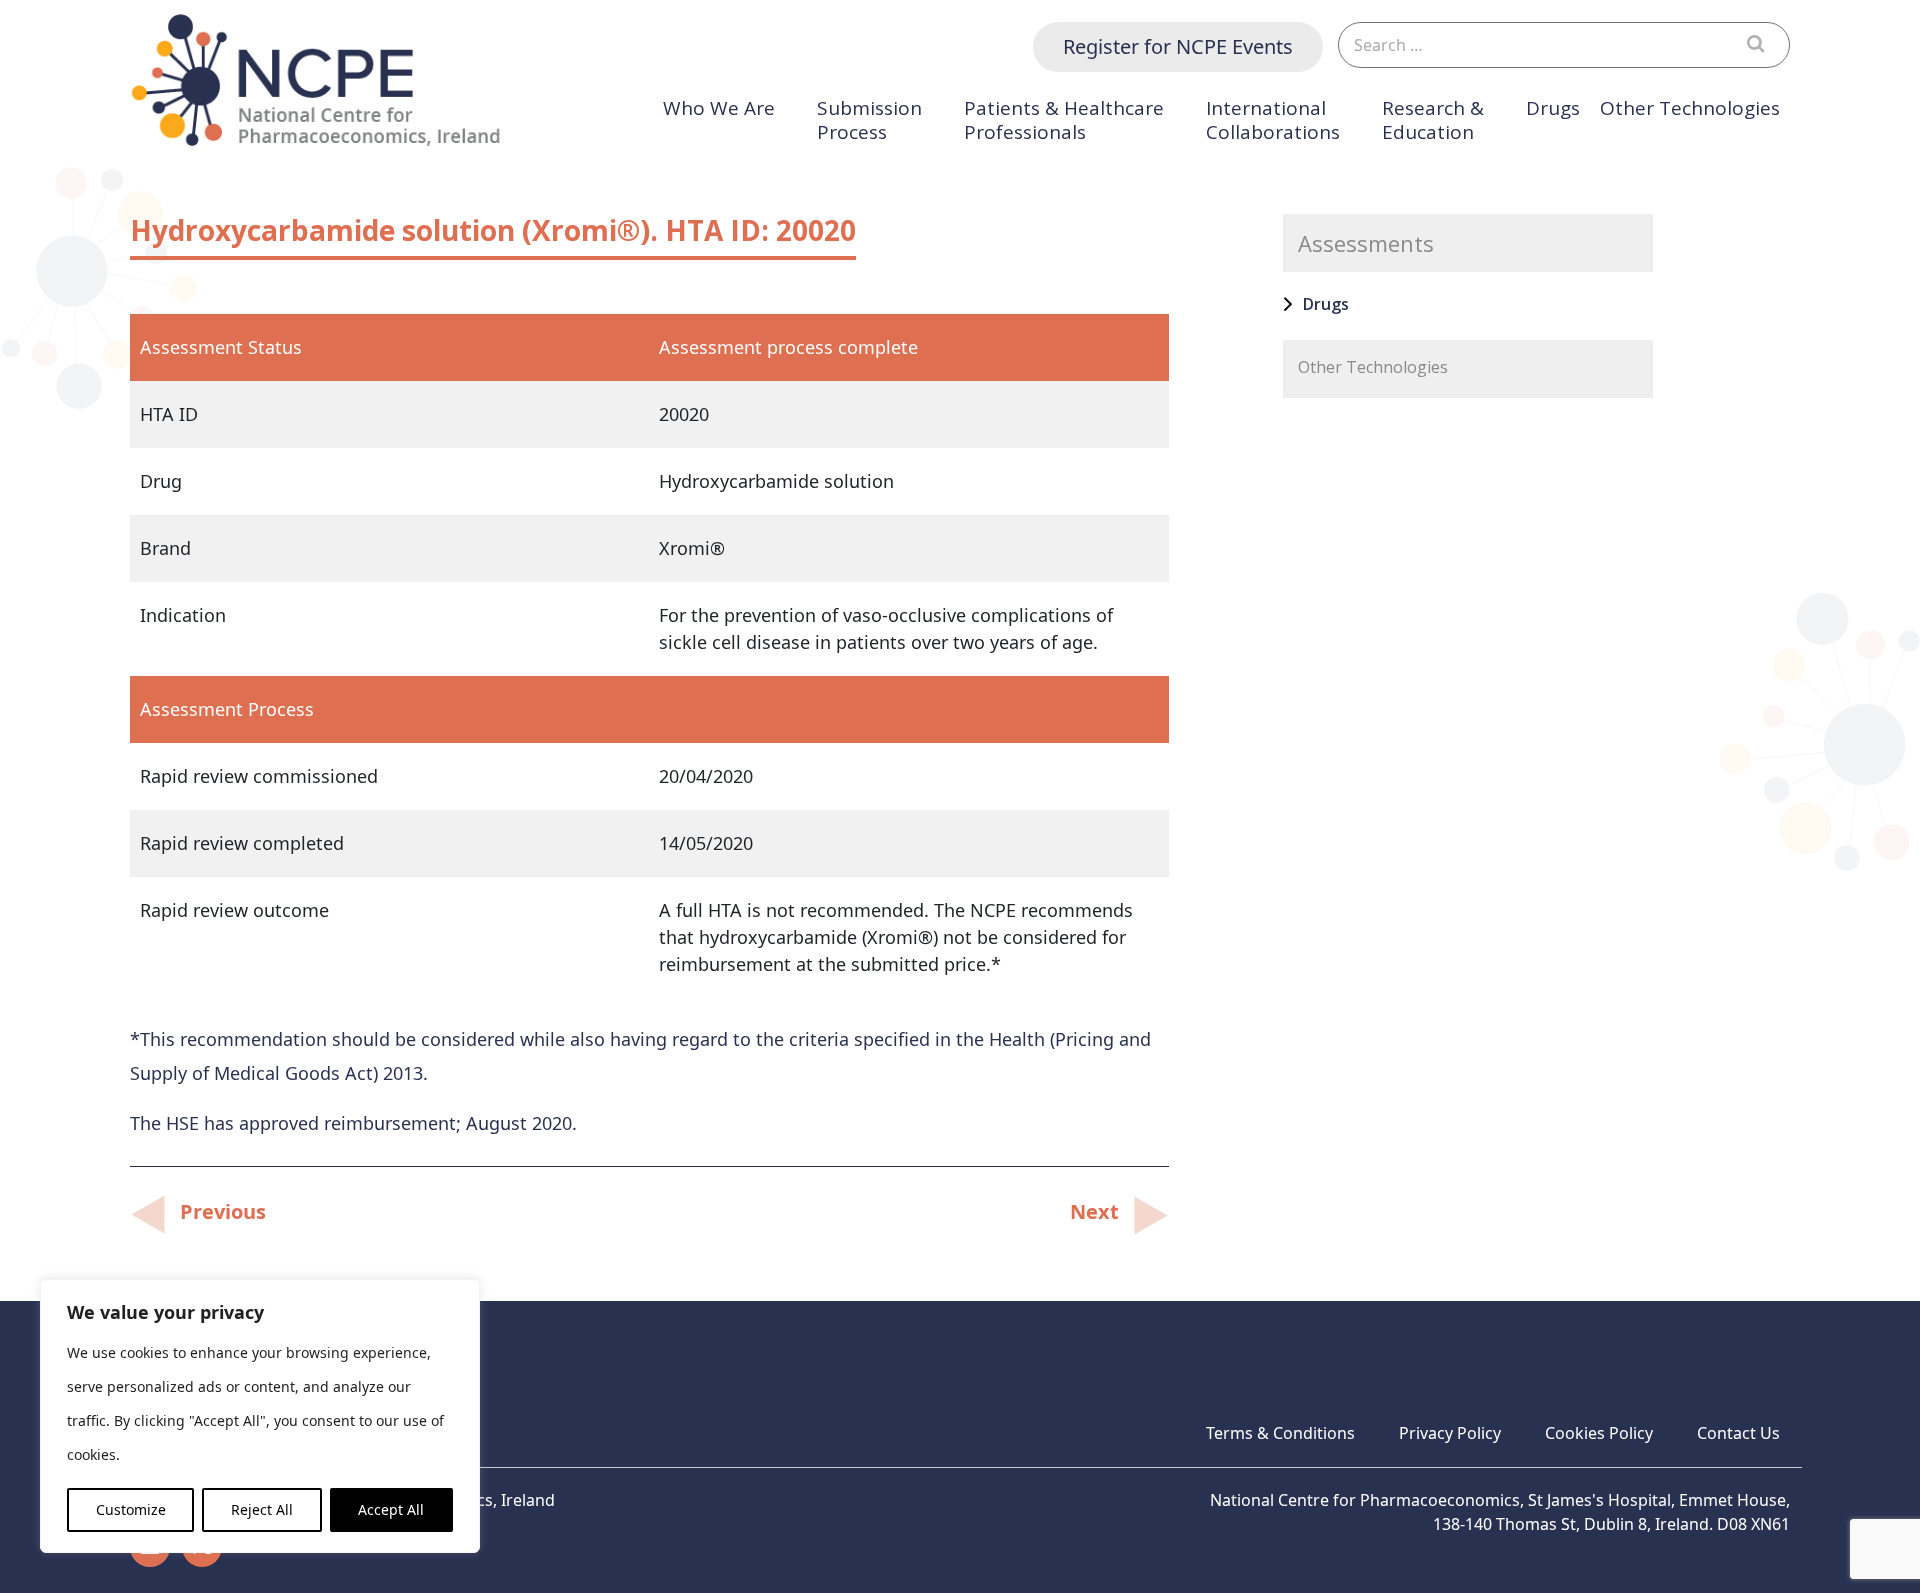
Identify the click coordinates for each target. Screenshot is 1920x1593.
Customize (131, 1509)
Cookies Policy (1599, 1433)
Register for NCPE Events (1178, 46)
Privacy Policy (1450, 1433)
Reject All (262, 1509)
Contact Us (1738, 1433)
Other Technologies (1690, 108)
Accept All (391, 1509)
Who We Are (719, 108)
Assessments (1366, 243)
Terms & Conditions (1280, 1433)
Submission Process (869, 120)
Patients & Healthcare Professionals (1064, 120)
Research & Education (1433, 120)
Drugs (1553, 108)
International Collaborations (1273, 120)
